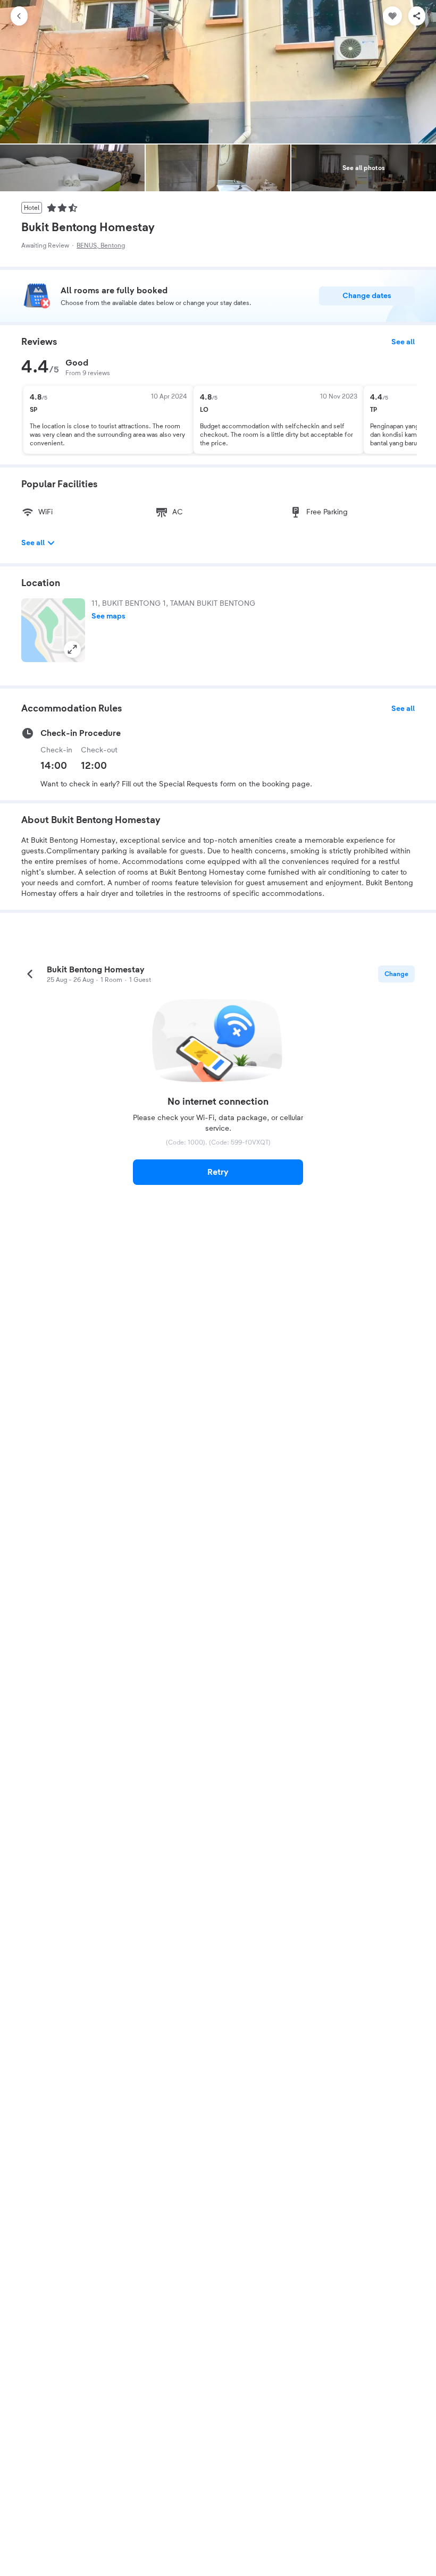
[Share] (417, 16)
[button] (53, 630)
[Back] (19, 16)
